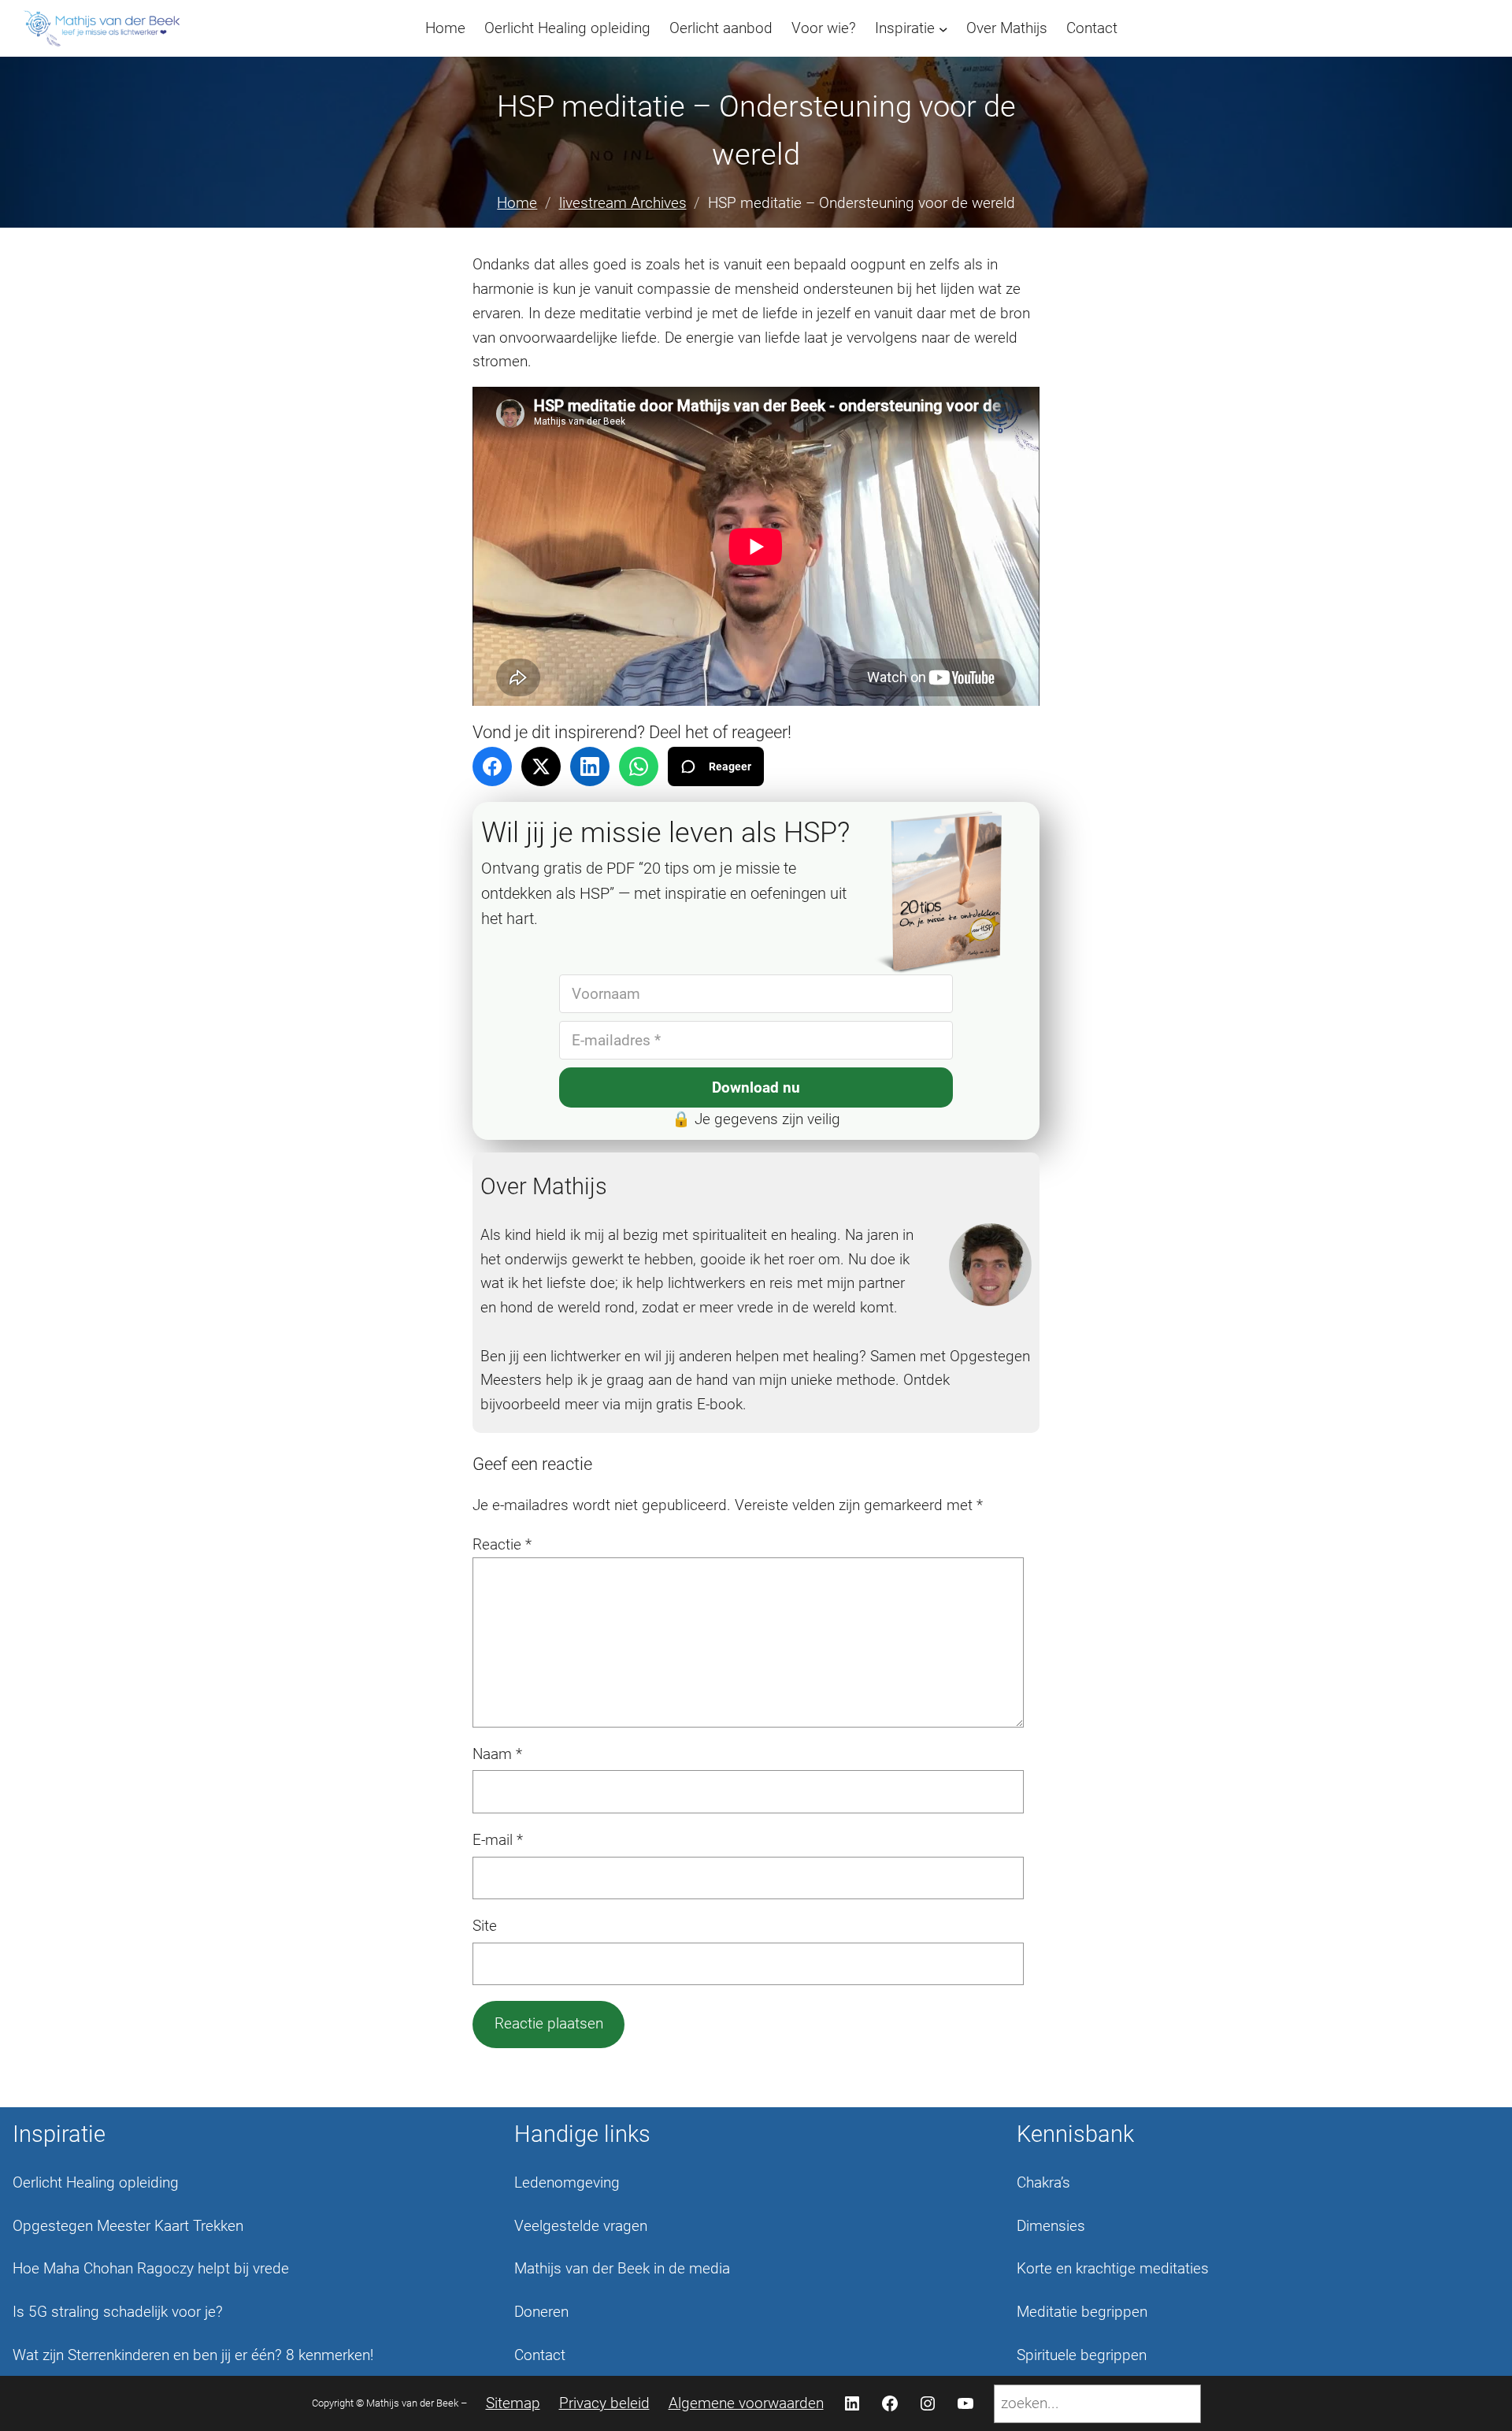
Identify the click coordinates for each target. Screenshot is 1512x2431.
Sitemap (513, 2403)
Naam (497, 1754)
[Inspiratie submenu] (943, 28)
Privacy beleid (604, 2403)
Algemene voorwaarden (746, 2403)
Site (485, 1926)
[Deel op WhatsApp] (639, 766)
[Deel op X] (541, 766)
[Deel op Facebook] (492, 766)
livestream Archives (623, 203)
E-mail (498, 1840)
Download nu (756, 1087)
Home (517, 203)
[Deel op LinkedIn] (590, 766)
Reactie (502, 1544)
